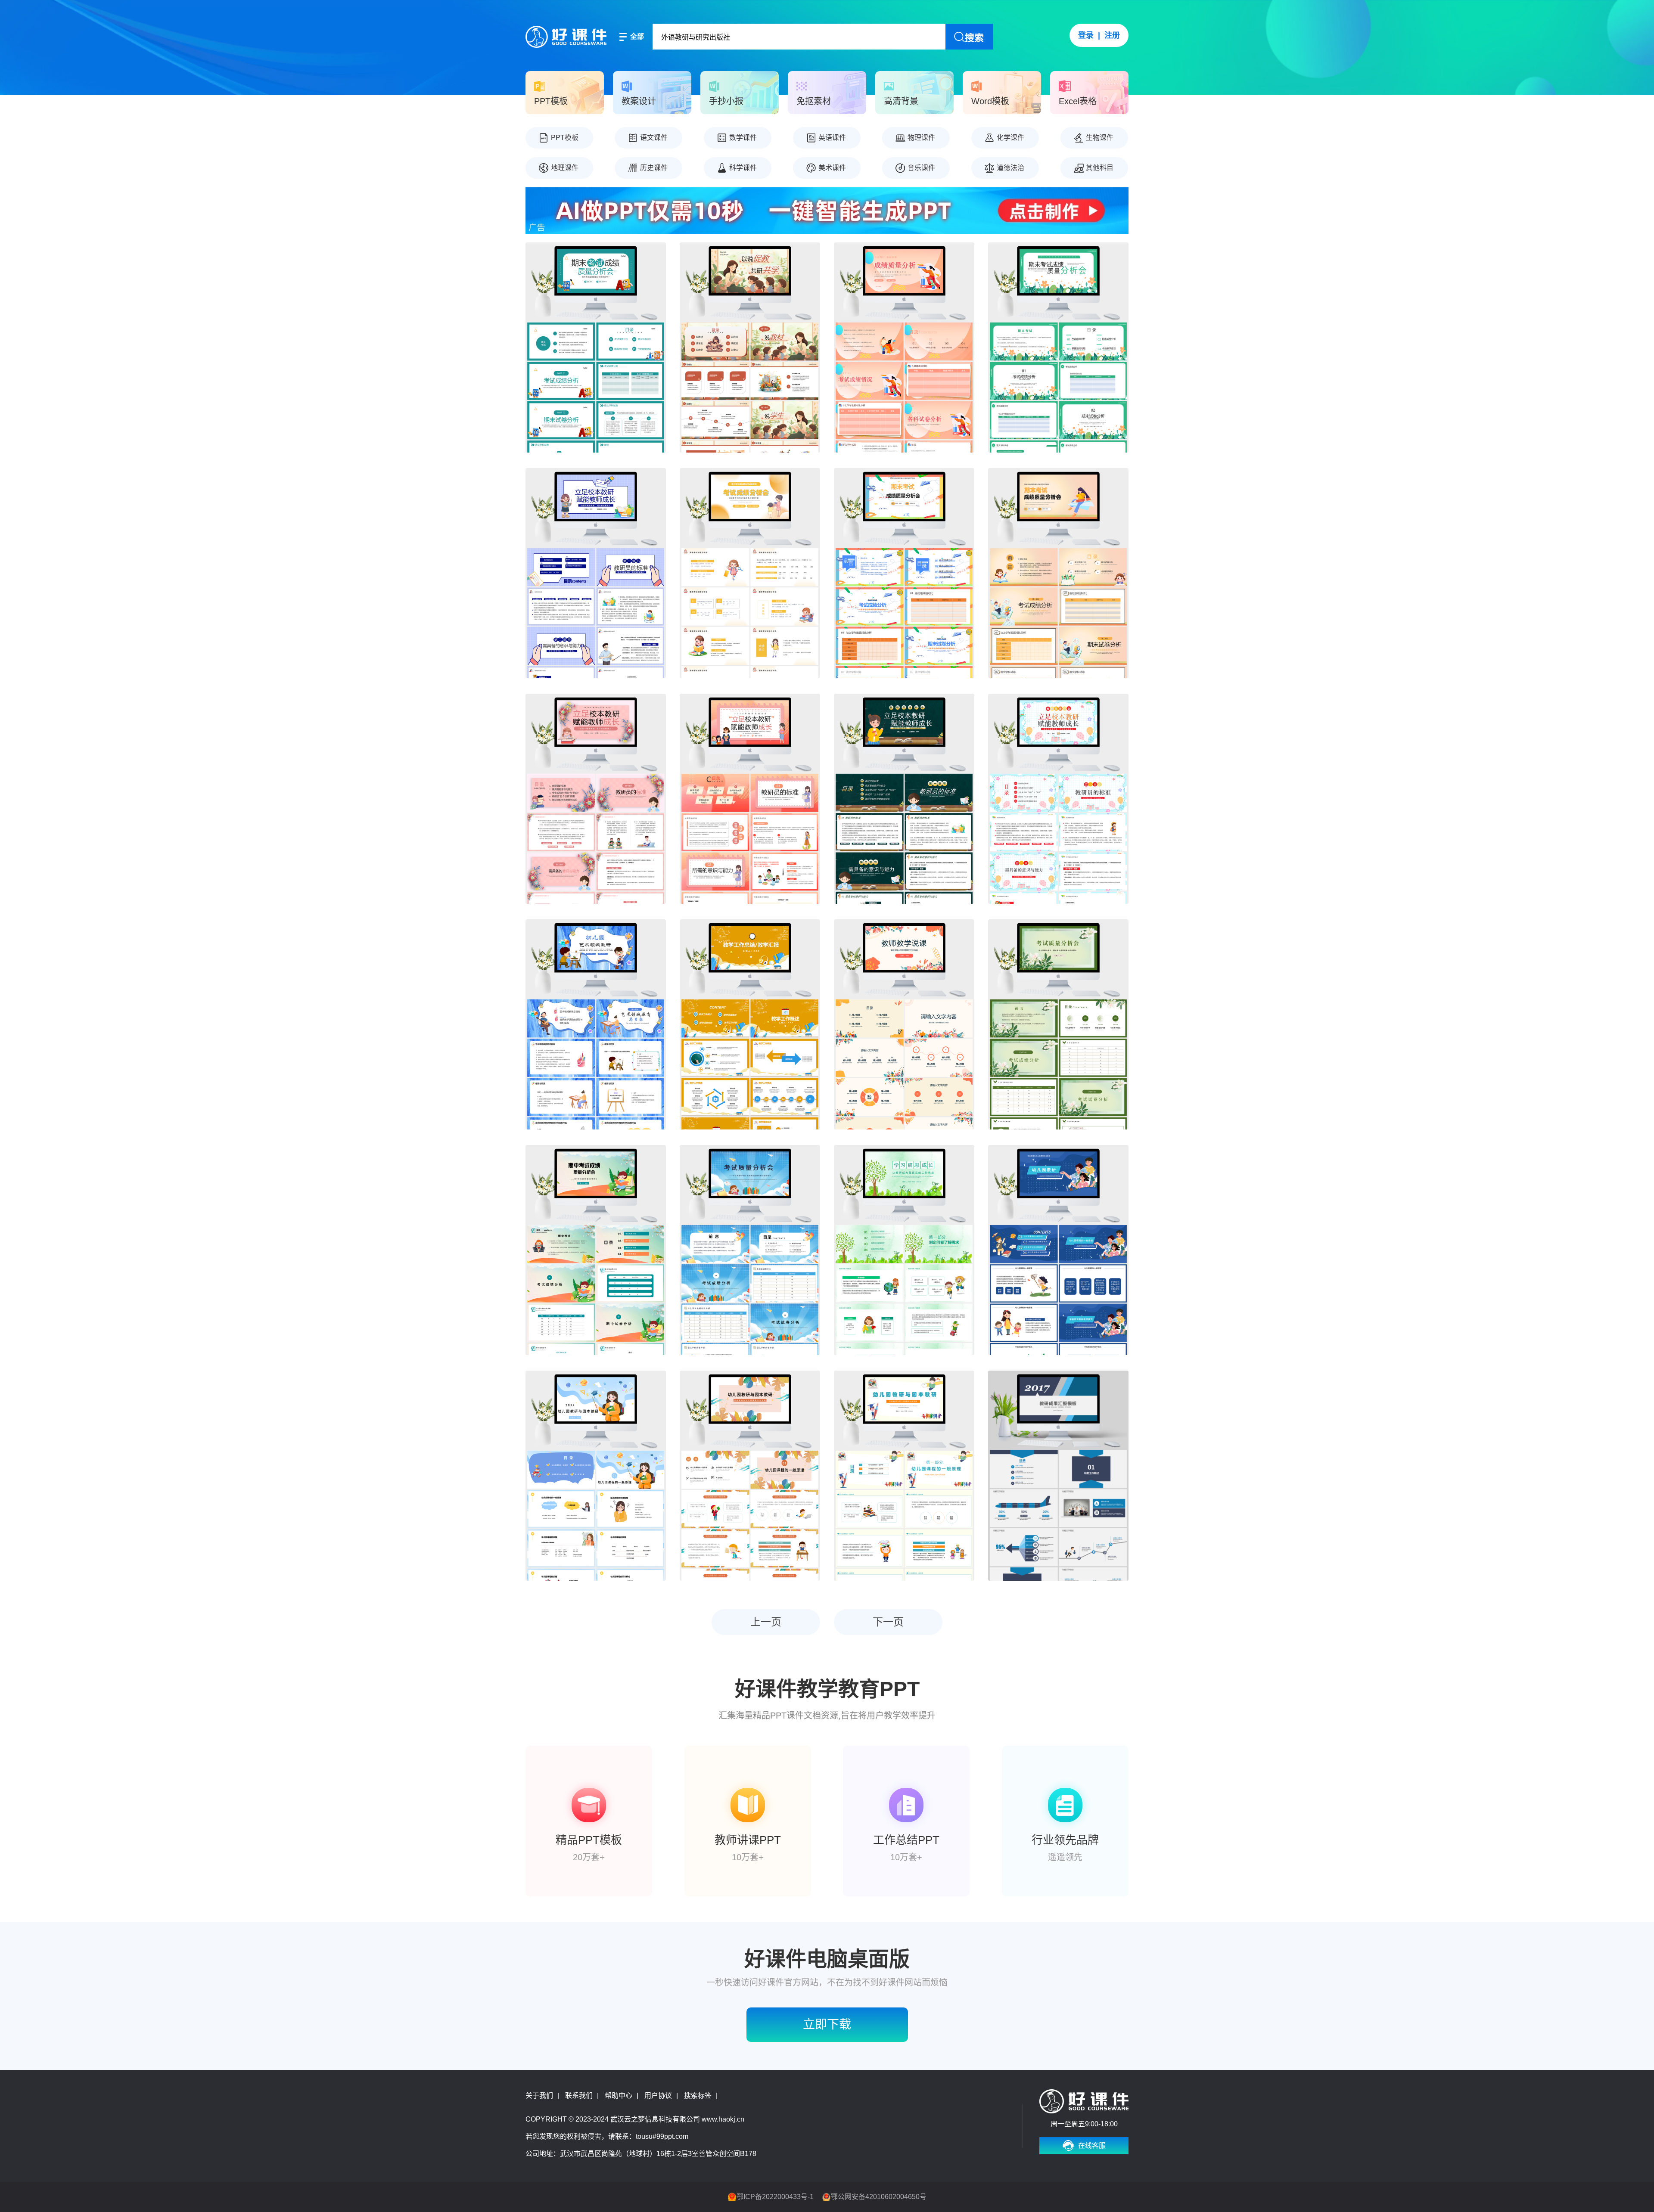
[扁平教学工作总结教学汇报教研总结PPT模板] (750, 1024)
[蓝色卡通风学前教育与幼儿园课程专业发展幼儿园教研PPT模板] (1058, 1250)
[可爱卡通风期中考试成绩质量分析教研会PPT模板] (596, 1250)
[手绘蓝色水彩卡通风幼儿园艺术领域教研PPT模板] (596, 1024)
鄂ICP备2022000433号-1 (775, 2197)
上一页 (766, 1622)
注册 (1112, 35)
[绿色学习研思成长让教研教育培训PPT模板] (904, 1250)
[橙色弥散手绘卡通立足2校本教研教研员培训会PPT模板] (750, 799)
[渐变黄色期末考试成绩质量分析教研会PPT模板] (750, 573)
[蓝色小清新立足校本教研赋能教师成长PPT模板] (596, 573)
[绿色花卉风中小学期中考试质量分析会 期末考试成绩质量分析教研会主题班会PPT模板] (1058, 1024)
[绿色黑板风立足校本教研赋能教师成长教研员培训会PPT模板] (904, 799)
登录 (1086, 35)
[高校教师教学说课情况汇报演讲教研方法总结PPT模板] (904, 1024)
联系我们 (579, 2096)
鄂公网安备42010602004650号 (879, 2197)
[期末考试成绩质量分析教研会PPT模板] (596, 347)
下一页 (888, 1622)
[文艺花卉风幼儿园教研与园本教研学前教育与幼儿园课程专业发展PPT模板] (750, 1476)
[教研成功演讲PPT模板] (1058, 1476)
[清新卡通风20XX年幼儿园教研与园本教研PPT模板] (596, 1476)
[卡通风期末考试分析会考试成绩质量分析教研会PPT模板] (904, 573)
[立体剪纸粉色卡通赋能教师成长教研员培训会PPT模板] (596, 799)
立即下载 (827, 2024)
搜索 (974, 38)
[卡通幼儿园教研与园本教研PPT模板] (904, 1476)
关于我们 (539, 2096)
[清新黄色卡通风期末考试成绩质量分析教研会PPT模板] (1058, 573)
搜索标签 (698, 2096)
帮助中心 (619, 2096)
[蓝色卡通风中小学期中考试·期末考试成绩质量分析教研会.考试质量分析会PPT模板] (750, 1250)
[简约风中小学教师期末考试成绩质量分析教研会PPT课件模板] (904, 347)
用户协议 (658, 2096)
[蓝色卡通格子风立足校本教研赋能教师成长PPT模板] (1058, 799)
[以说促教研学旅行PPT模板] (750, 347)
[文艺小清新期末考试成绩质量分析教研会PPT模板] (1058, 347)
